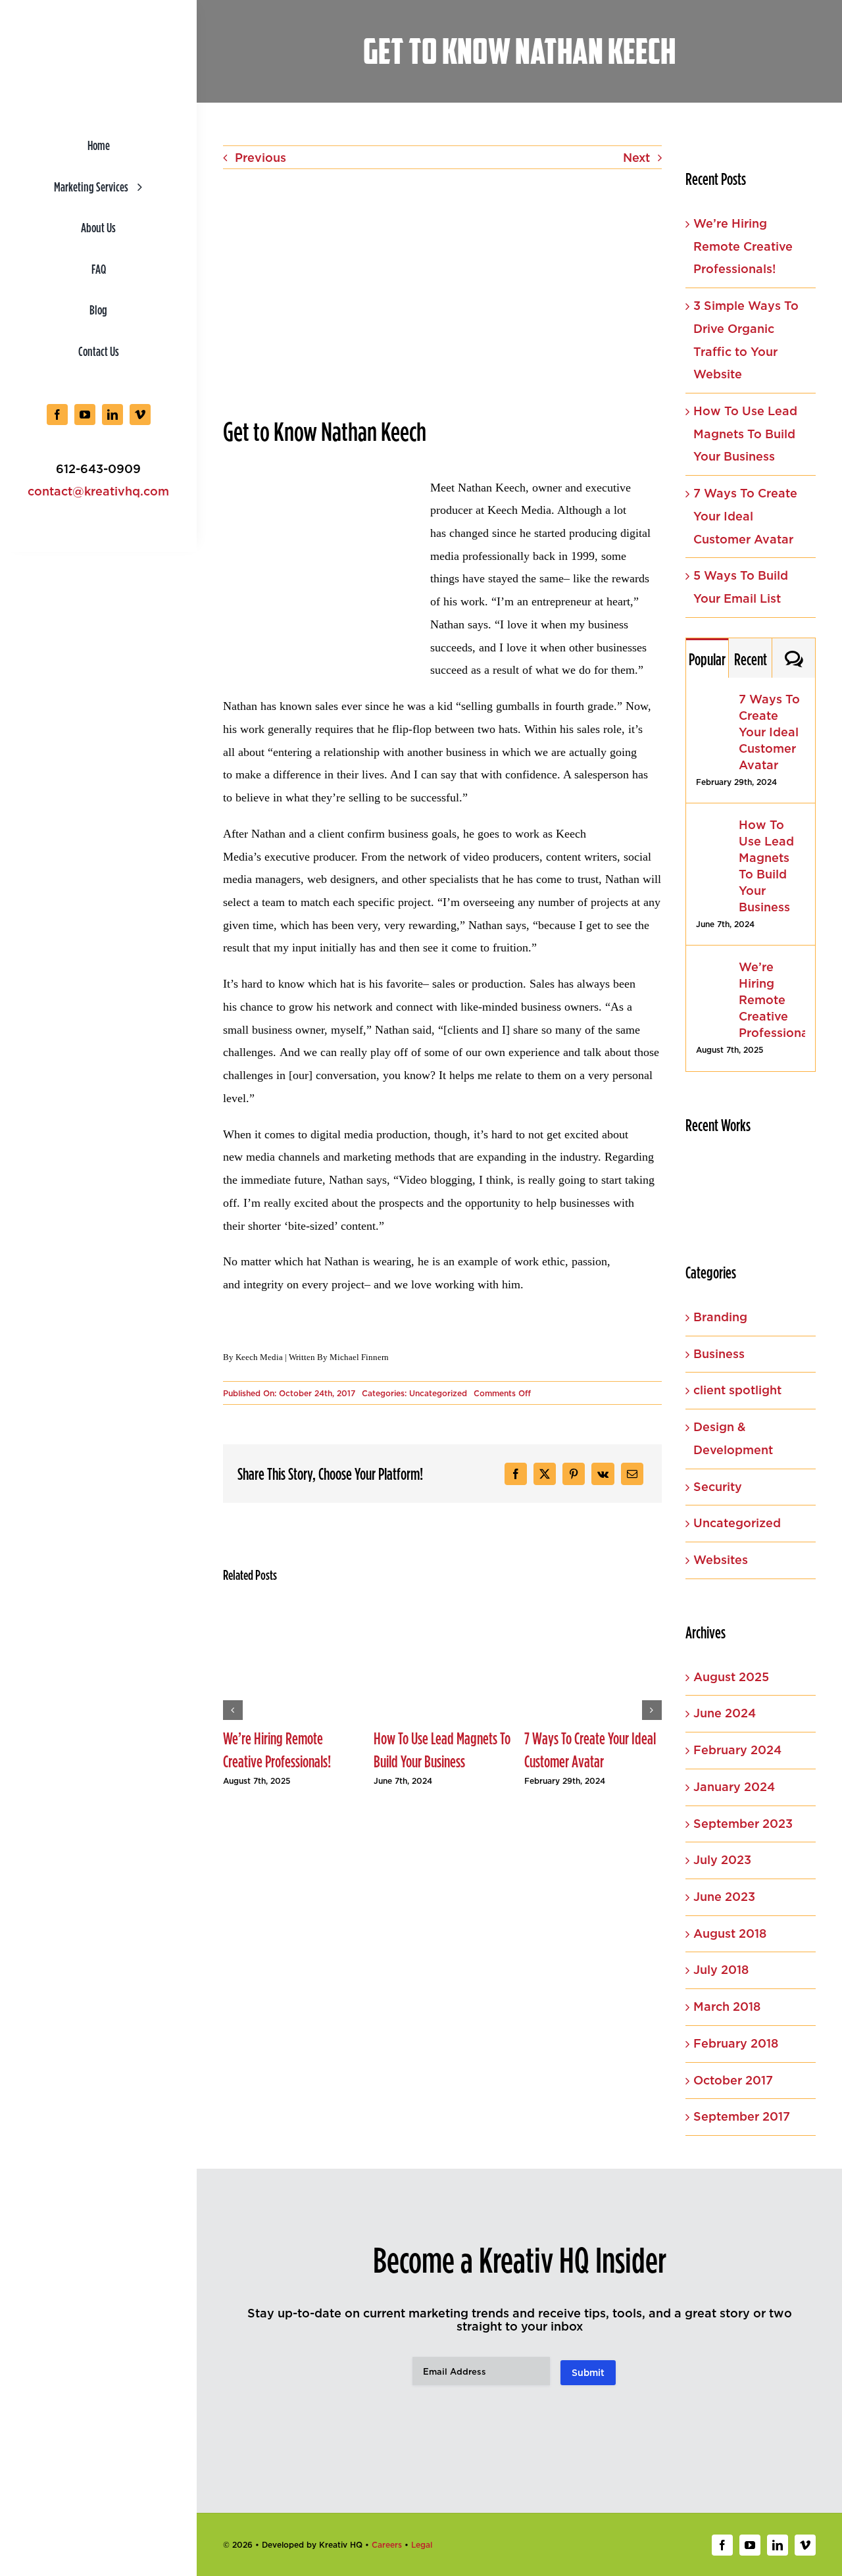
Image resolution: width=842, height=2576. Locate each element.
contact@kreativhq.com (98, 491)
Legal (422, 2545)
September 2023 (743, 1824)
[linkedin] (112, 415)
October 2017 (733, 2080)
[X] (545, 1474)
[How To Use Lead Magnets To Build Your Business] (713, 827)
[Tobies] (708, 1175)
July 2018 (721, 1970)
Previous (260, 158)
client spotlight (737, 1390)
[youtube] (85, 415)
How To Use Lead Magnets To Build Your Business (442, 1750)
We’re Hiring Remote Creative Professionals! (277, 1750)
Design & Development (733, 1438)
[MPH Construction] (708, 1206)
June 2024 (725, 1713)
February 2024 (737, 1750)
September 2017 (742, 2116)
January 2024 (734, 1787)
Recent (751, 659)
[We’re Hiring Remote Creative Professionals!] (713, 970)
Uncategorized (438, 1393)
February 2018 (736, 2043)
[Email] (632, 1474)
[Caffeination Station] (757, 1174)
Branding (720, 1317)
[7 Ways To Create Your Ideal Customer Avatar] (713, 702)
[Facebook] (516, 1474)
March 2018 (727, 2007)
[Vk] (603, 1474)
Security (718, 1487)
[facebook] (57, 415)
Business (719, 1354)
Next (636, 158)
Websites (721, 1560)
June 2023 (724, 1897)
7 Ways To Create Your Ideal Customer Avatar (590, 1750)
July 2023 (722, 1860)
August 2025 (731, 1677)
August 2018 (730, 1933)
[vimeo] (140, 415)
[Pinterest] (574, 1474)
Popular (707, 659)
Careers (387, 2545)
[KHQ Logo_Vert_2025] (99, 29)
